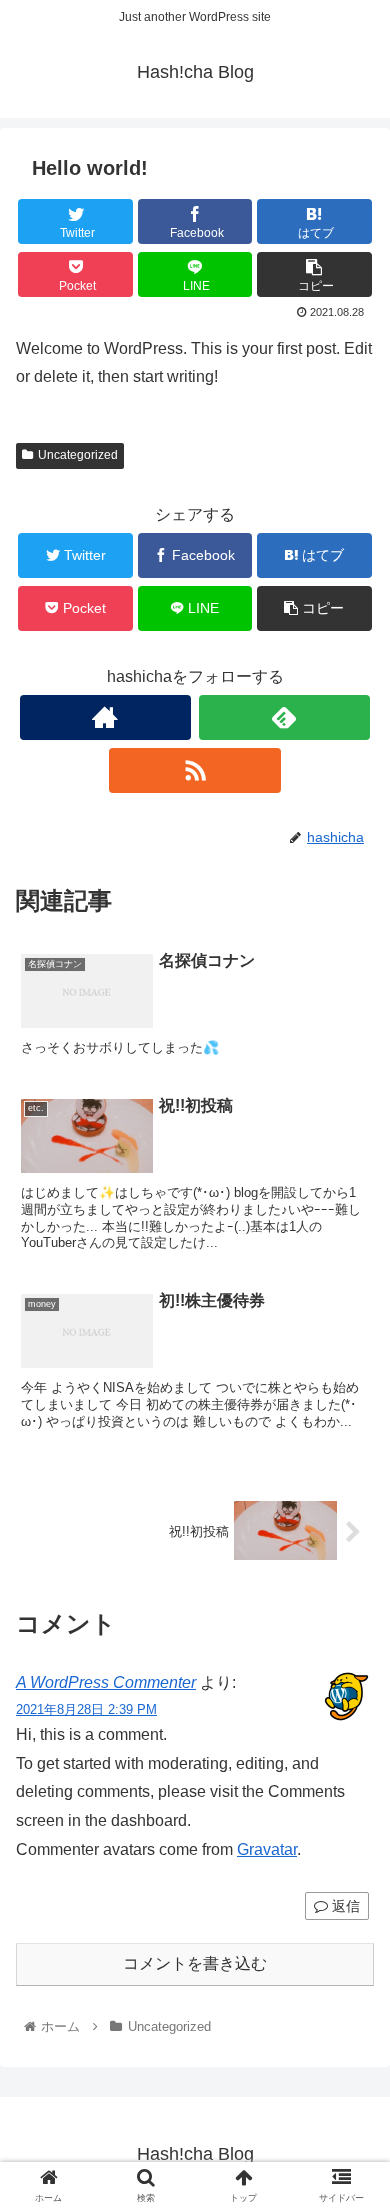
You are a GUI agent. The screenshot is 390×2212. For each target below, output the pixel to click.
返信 (344, 1906)
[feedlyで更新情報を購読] (285, 717)
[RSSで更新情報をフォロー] (195, 770)
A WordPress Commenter (106, 1682)
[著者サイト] (106, 717)
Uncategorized (78, 455)
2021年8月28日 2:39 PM (86, 1709)
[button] (350, 1815)
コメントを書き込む (195, 1963)
